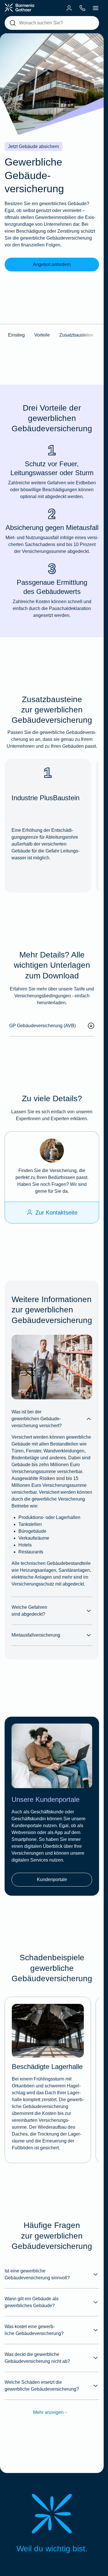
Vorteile (42, 335)
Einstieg (16, 335)
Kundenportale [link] (52, 1879)
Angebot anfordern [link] (52, 264)
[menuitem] (69, 8)
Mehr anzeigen (48, 2412)
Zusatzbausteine (76, 335)
